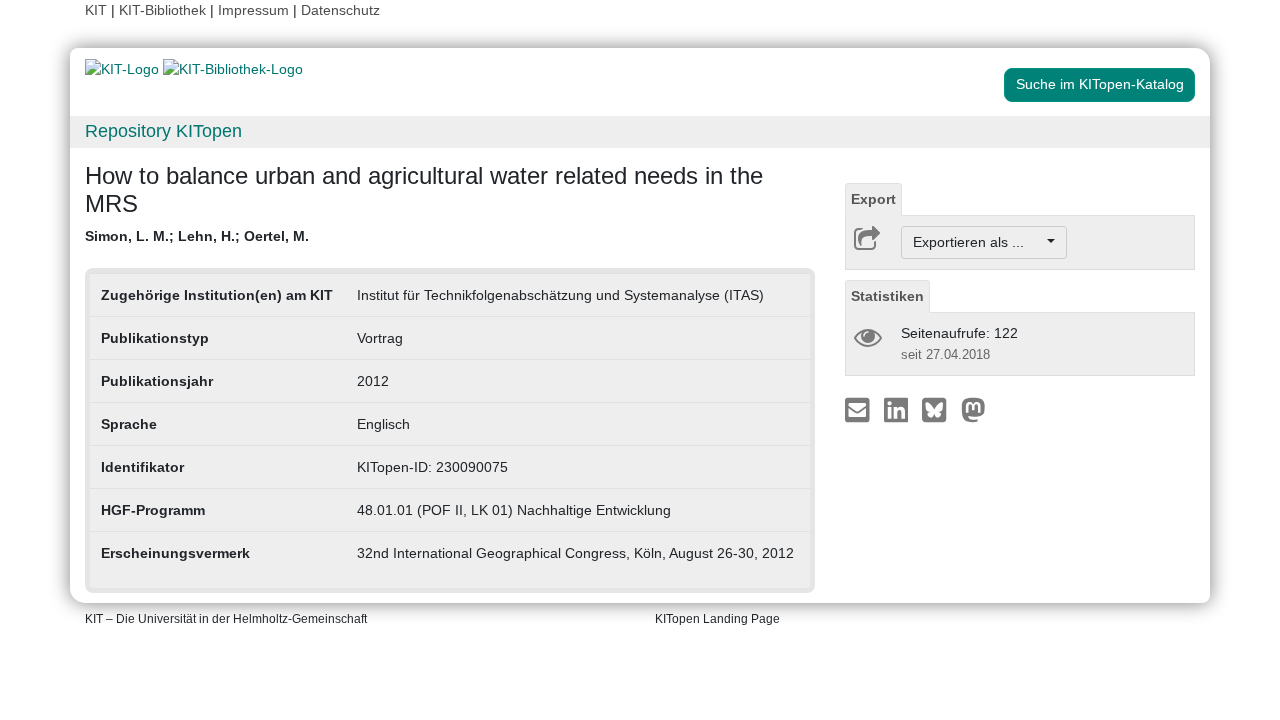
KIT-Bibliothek (164, 10)
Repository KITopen (163, 131)
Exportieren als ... (978, 242)
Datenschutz (340, 10)
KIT (96, 10)
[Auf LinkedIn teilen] (898, 409)
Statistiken (887, 296)
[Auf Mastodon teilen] (973, 409)
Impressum (253, 10)
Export (873, 199)
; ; (197, 236)
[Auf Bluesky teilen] (939, 409)
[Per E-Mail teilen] (859, 409)
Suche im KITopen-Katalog (1100, 84)
